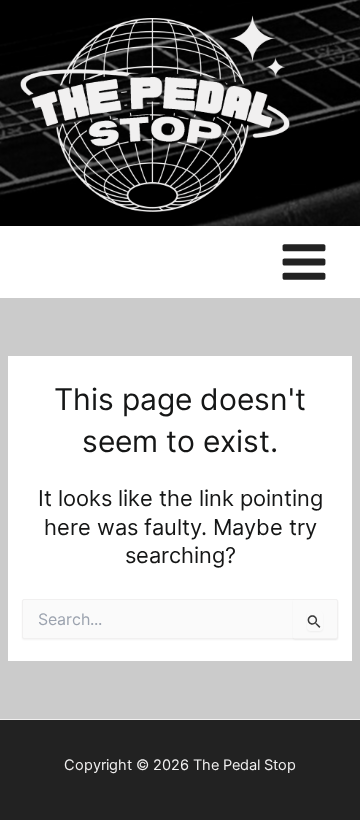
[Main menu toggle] (304, 262)
